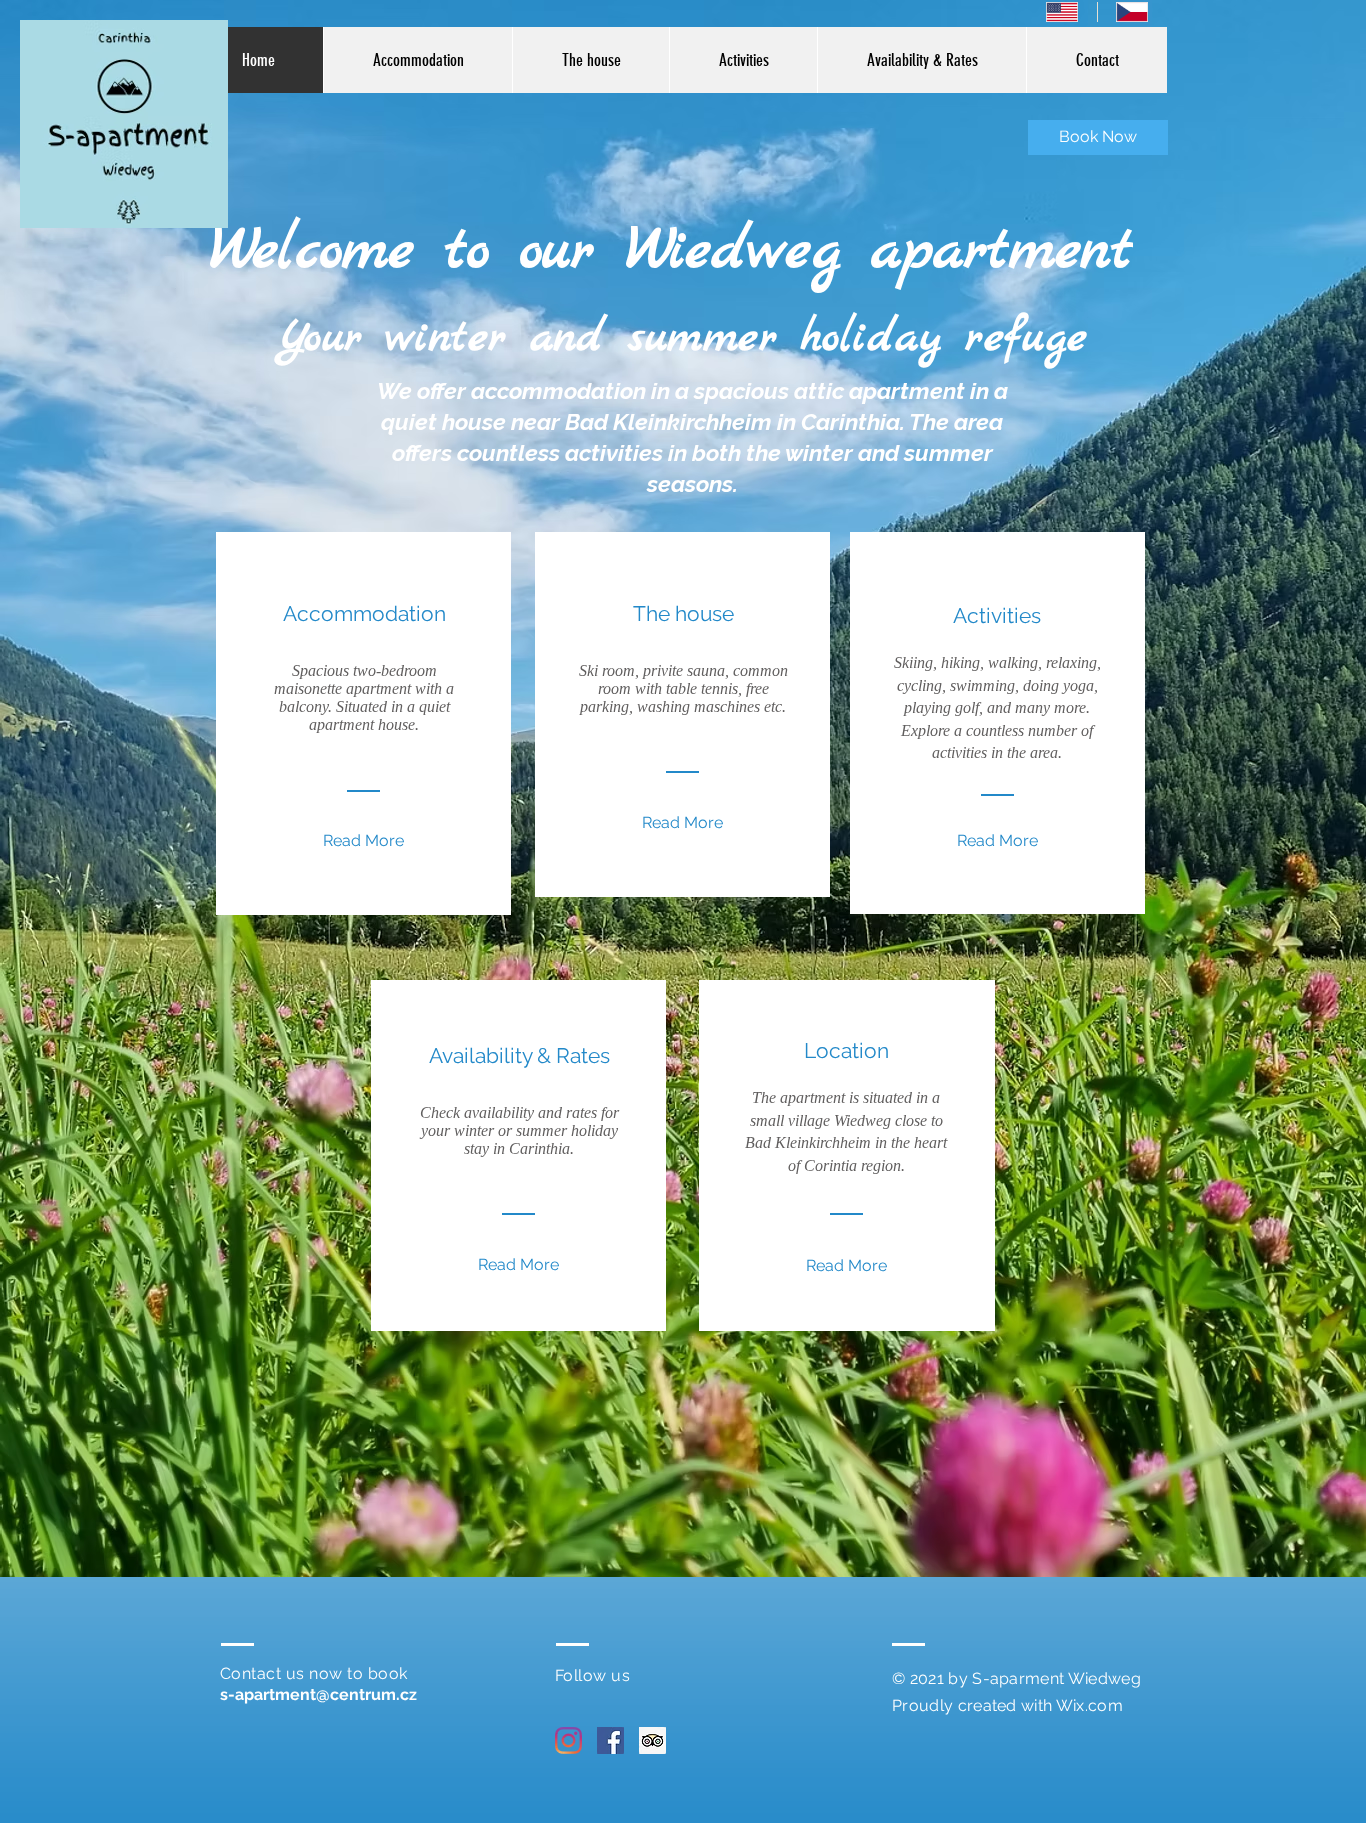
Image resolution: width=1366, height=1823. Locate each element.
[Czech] (1132, 12)
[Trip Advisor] (652, 1740)
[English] (1062, 12)
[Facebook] (610, 1740)
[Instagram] (568, 1740)
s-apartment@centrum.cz (318, 1694)
